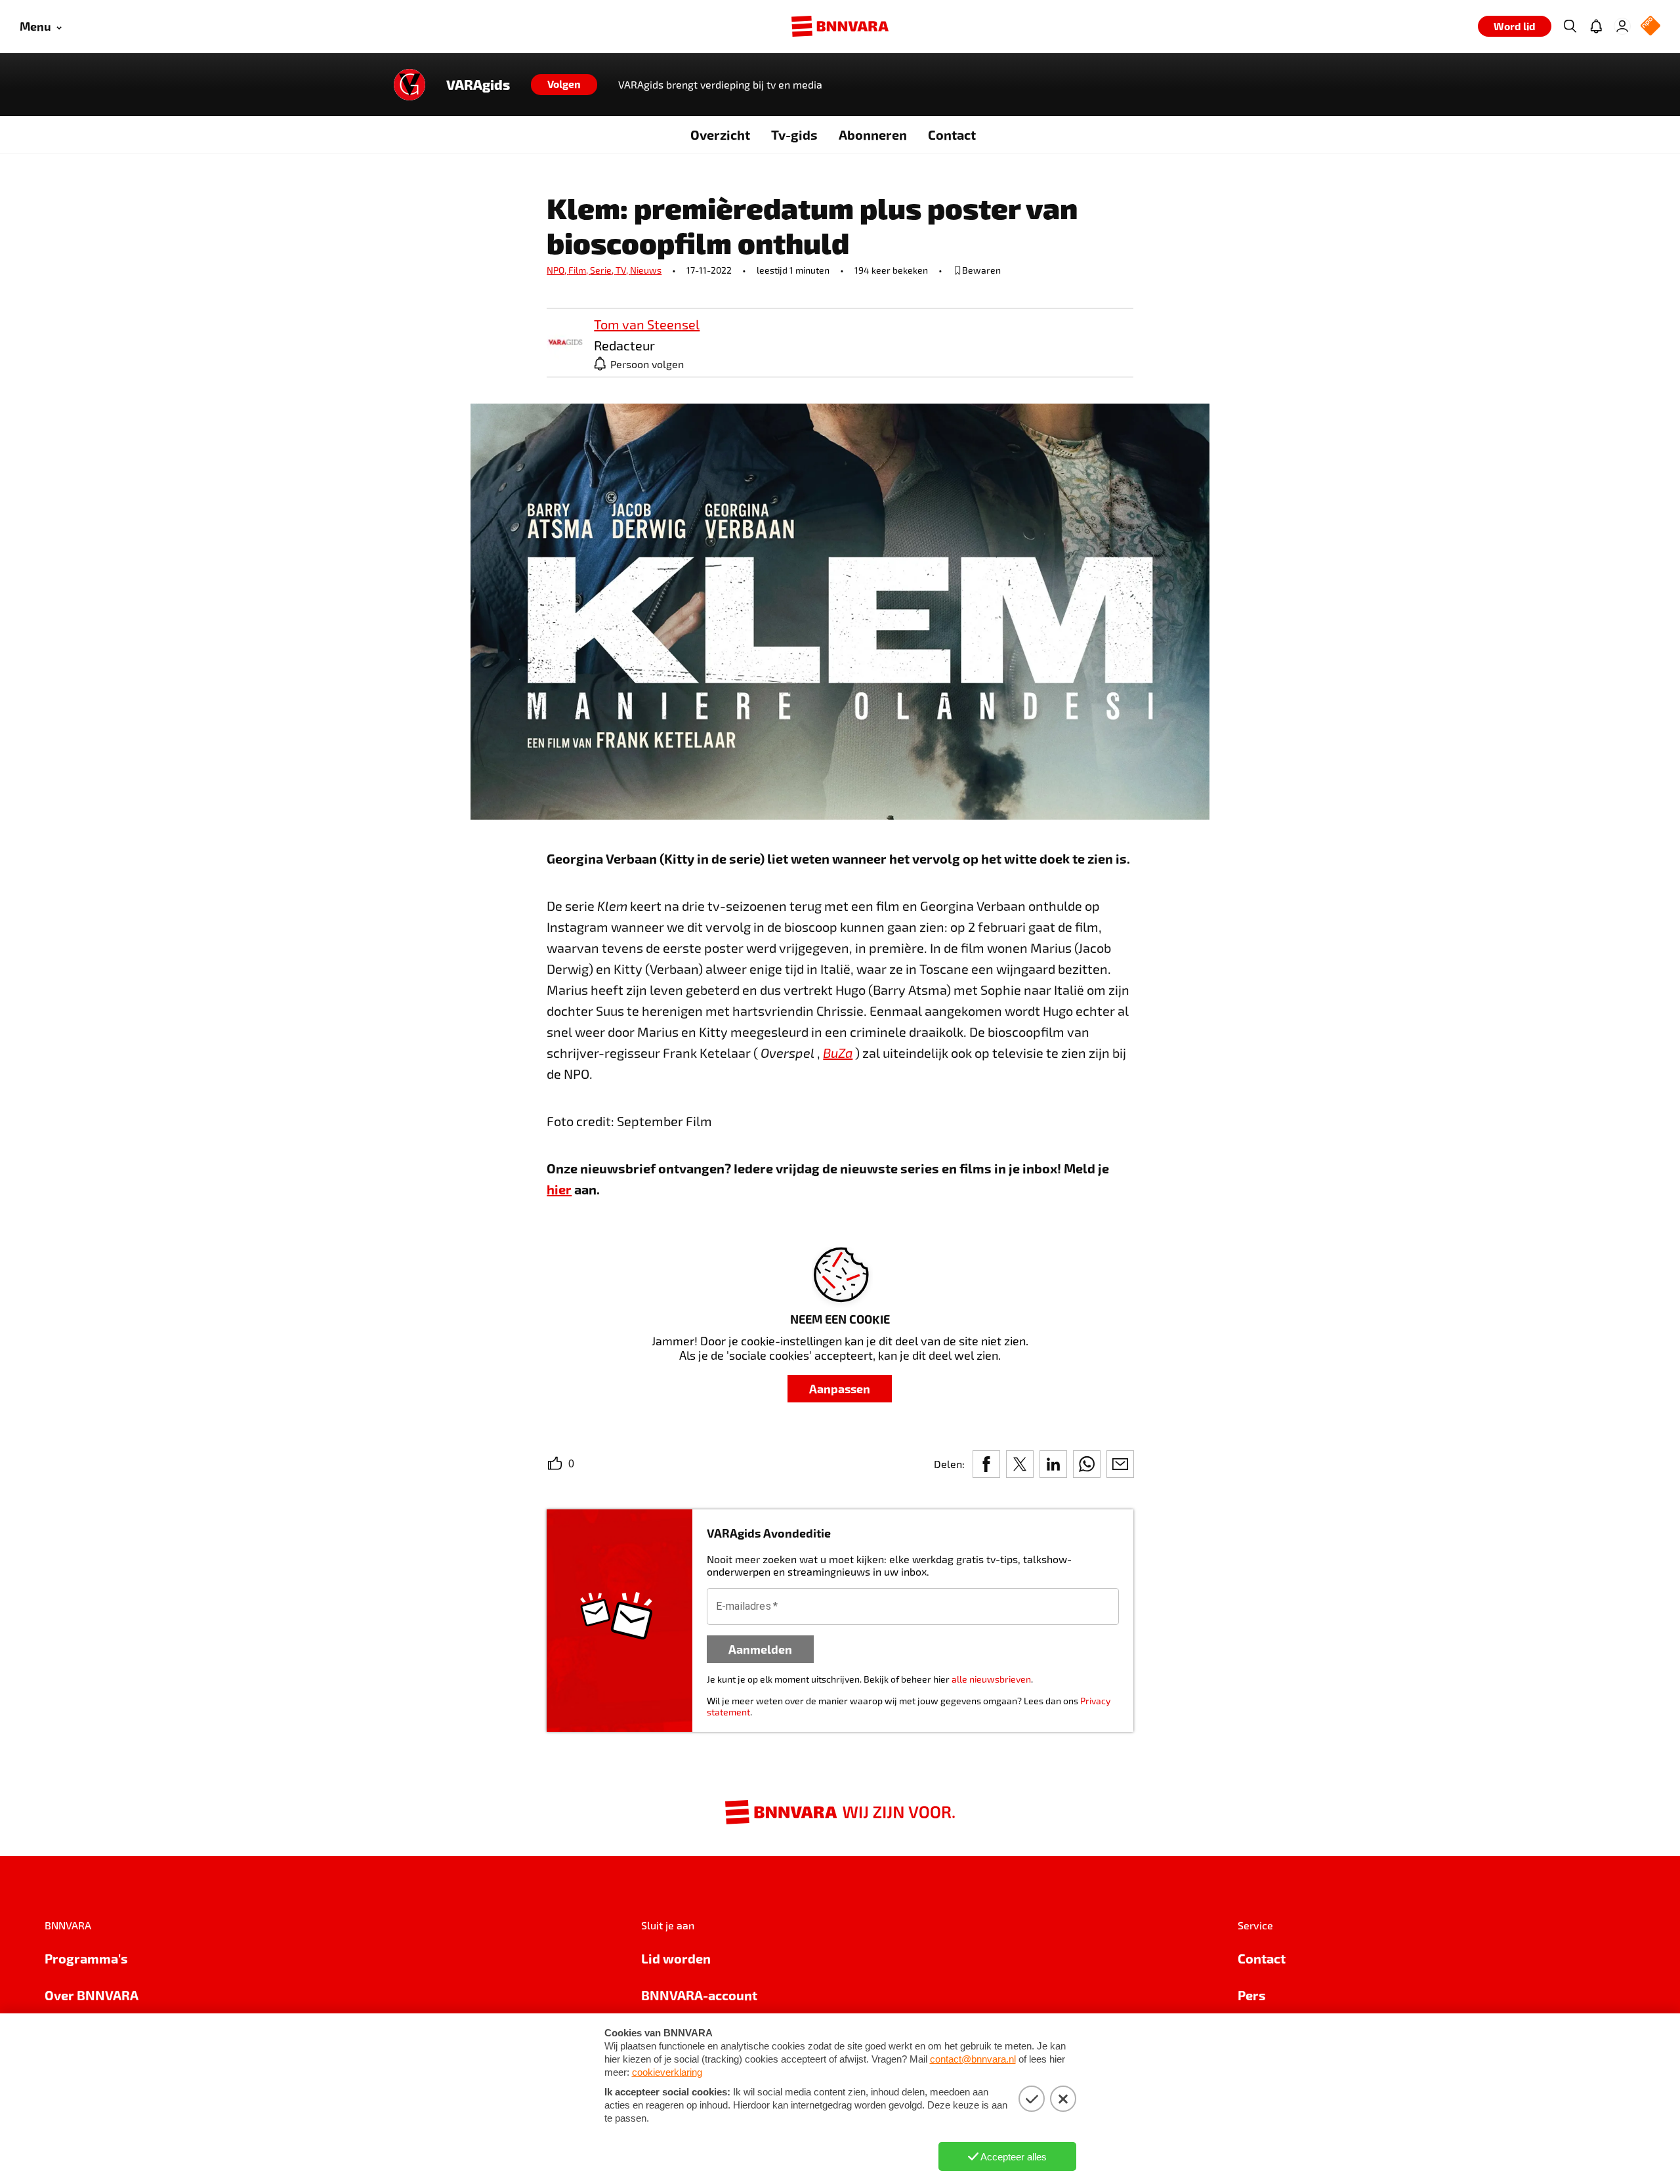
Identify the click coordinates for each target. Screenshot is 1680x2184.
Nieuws (646, 270)
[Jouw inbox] (1596, 26)
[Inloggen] (1622, 26)
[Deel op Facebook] (986, 1464)
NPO (557, 270)
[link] (565, 343)
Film (579, 270)
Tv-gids (794, 135)
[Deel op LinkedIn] (1053, 1464)
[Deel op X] (1020, 1464)
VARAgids (478, 85)
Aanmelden (760, 1649)
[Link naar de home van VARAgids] (409, 85)
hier (559, 1189)
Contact (952, 135)
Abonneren (873, 135)
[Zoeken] (1570, 26)
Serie (603, 270)
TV (623, 270)
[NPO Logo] (1650, 27)
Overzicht (720, 135)
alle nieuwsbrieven (991, 1679)
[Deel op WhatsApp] (1087, 1464)
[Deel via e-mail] (1120, 1464)
